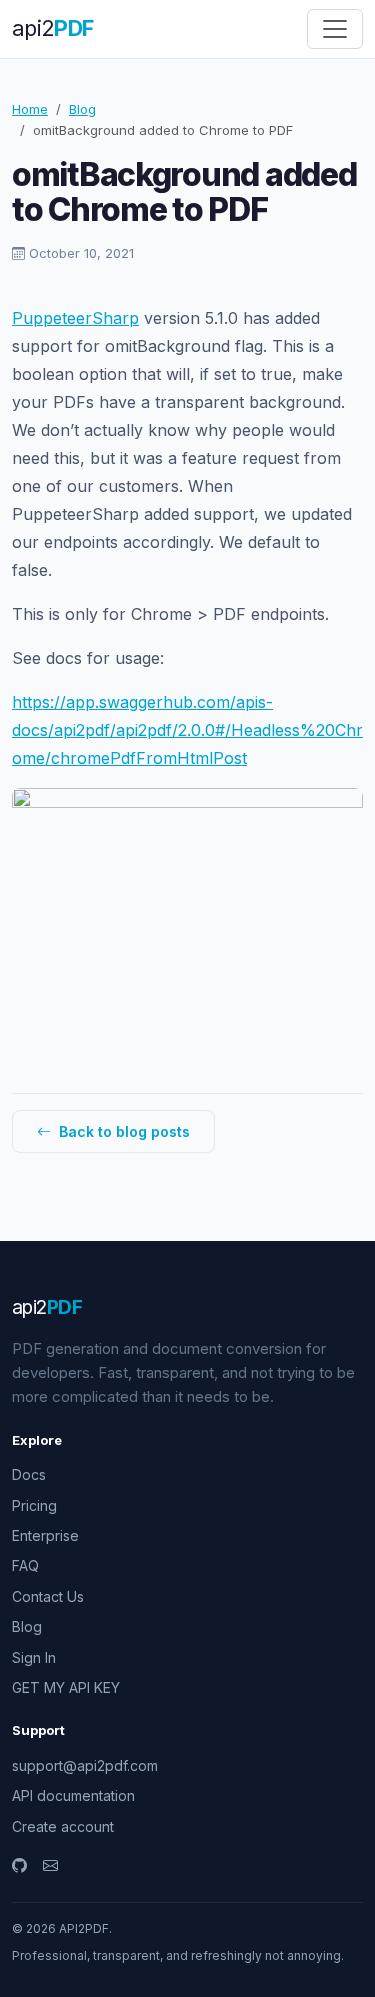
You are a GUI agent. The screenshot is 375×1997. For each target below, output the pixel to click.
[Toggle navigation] (335, 29)
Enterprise (45, 1535)
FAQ (25, 1565)
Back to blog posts (122, 1131)
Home (30, 109)
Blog (82, 109)
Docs (29, 1474)
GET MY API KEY (66, 1687)
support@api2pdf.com (85, 1765)
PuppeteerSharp (75, 318)
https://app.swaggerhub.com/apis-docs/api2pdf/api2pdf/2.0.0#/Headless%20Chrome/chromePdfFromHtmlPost (187, 730)
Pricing (34, 1505)
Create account (63, 1826)
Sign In (34, 1657)
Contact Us (48, 1596)
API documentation (73, 1795)
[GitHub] (19, 1866)
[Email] (50, 1866)
